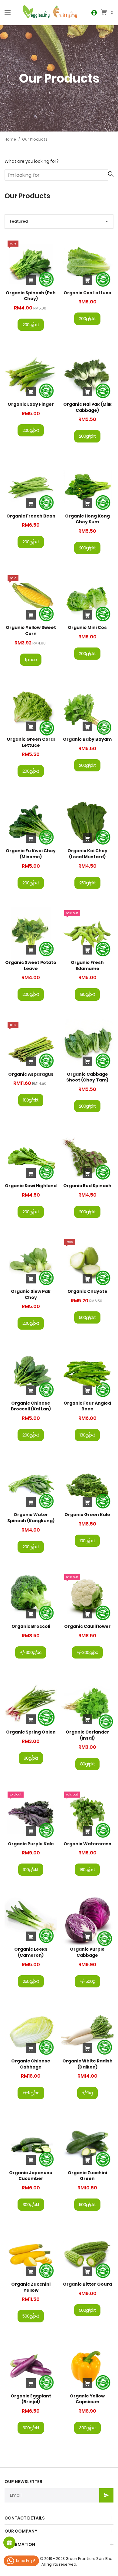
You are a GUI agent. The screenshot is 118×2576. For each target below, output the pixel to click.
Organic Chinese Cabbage (31, 2064)
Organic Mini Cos (87, 627)
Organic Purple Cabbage (87, 1952)
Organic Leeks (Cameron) (31, 1952)
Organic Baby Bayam (87, 739)
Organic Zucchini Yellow (31, 2287)
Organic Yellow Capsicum (87, 2399)
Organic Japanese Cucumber (31, 2176)
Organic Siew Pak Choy (31, 1294)
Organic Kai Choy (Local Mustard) (87, 854)
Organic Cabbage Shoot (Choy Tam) (87, 1077)
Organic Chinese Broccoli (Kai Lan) (31, 1406)
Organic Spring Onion (31, 1732)
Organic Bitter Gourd (87, 2284)
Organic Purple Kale (31, 1844)
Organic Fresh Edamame (87, 965)
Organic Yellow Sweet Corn (31, 630)
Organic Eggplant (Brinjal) (31, 2399)
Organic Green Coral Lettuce (31, 742)
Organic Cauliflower (87, 1626)
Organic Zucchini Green (87, 2176)
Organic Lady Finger (31, 404)
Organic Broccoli (31, 1626)
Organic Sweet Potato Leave (31, 965)
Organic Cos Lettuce (87, 293)
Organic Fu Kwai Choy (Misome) (31, 854)
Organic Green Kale (87, 1515)
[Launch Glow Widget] (9, 2543)
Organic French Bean (31, 516)
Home (10, 139)
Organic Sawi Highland (31, 1186)
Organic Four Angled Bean (87, 1406)
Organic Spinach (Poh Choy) (31, 296)
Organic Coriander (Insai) (87, 1735)
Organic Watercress (87, 1844)
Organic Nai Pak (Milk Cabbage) (87, 407)
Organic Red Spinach (87, 1186)
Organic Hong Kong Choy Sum (87, 519)
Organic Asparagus (31, 1074)
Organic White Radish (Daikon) (87, 2064)
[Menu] (8, 12)
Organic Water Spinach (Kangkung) (31, 1518)
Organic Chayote (87, 1291)
